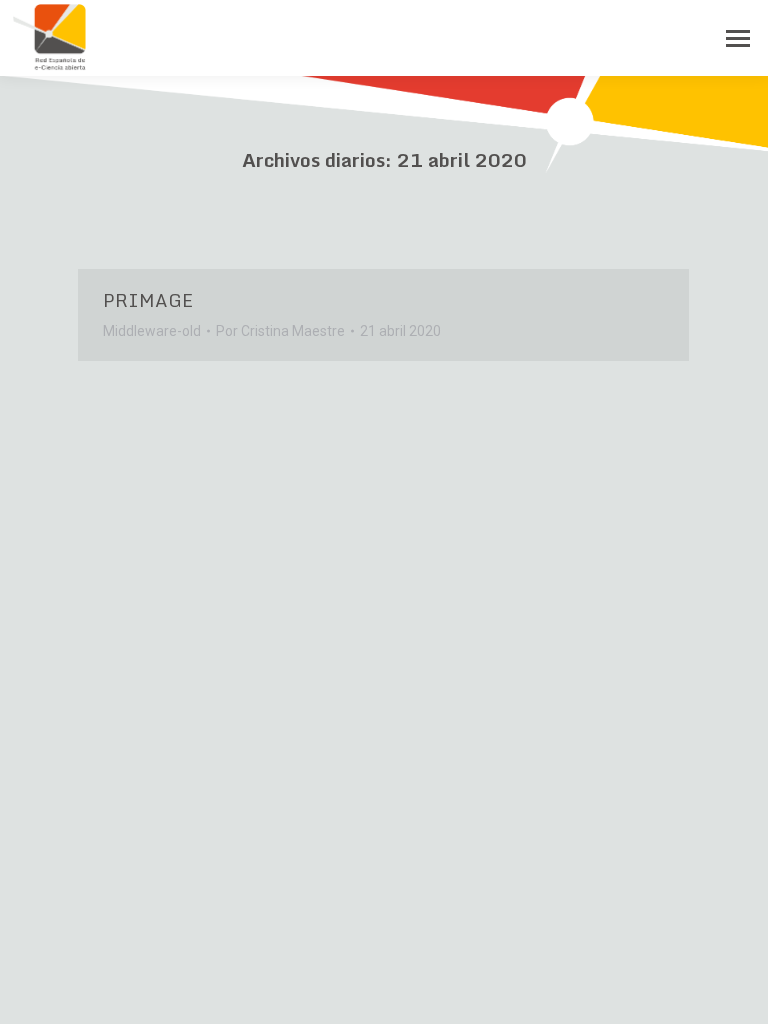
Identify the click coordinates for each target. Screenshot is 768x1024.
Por (280, 331)
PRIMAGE (148, 300)
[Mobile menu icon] (738, 38)
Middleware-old (152, 331)
